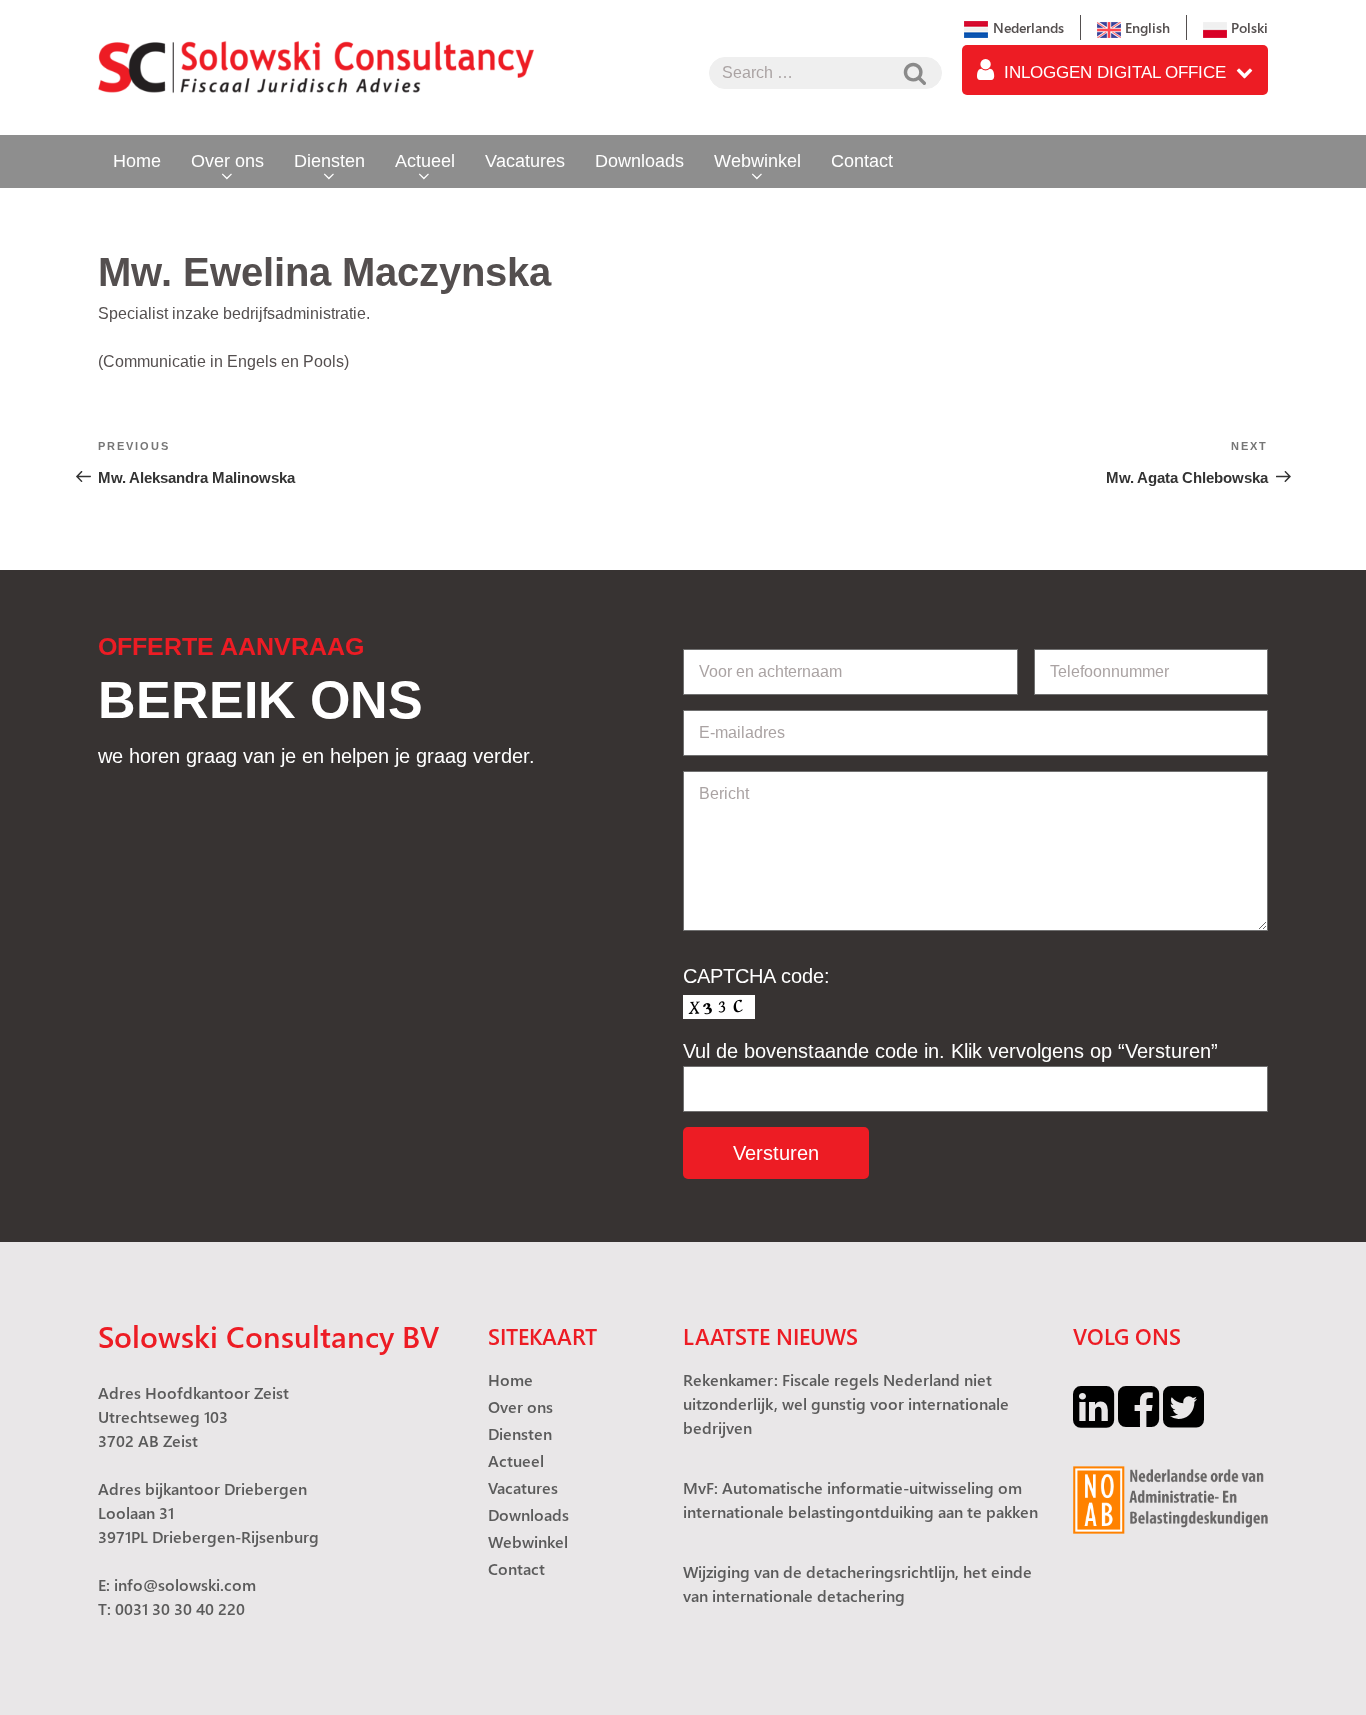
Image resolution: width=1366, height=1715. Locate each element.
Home (137, 161)
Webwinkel (757, 161)
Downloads (639, 161)
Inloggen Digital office (1115, 72)
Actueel (425, 161)
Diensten (329, 161)
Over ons (227, 161)
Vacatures (525, 161)
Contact (862, 161)
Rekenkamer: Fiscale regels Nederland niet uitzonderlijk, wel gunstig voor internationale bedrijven (846, 1403)
